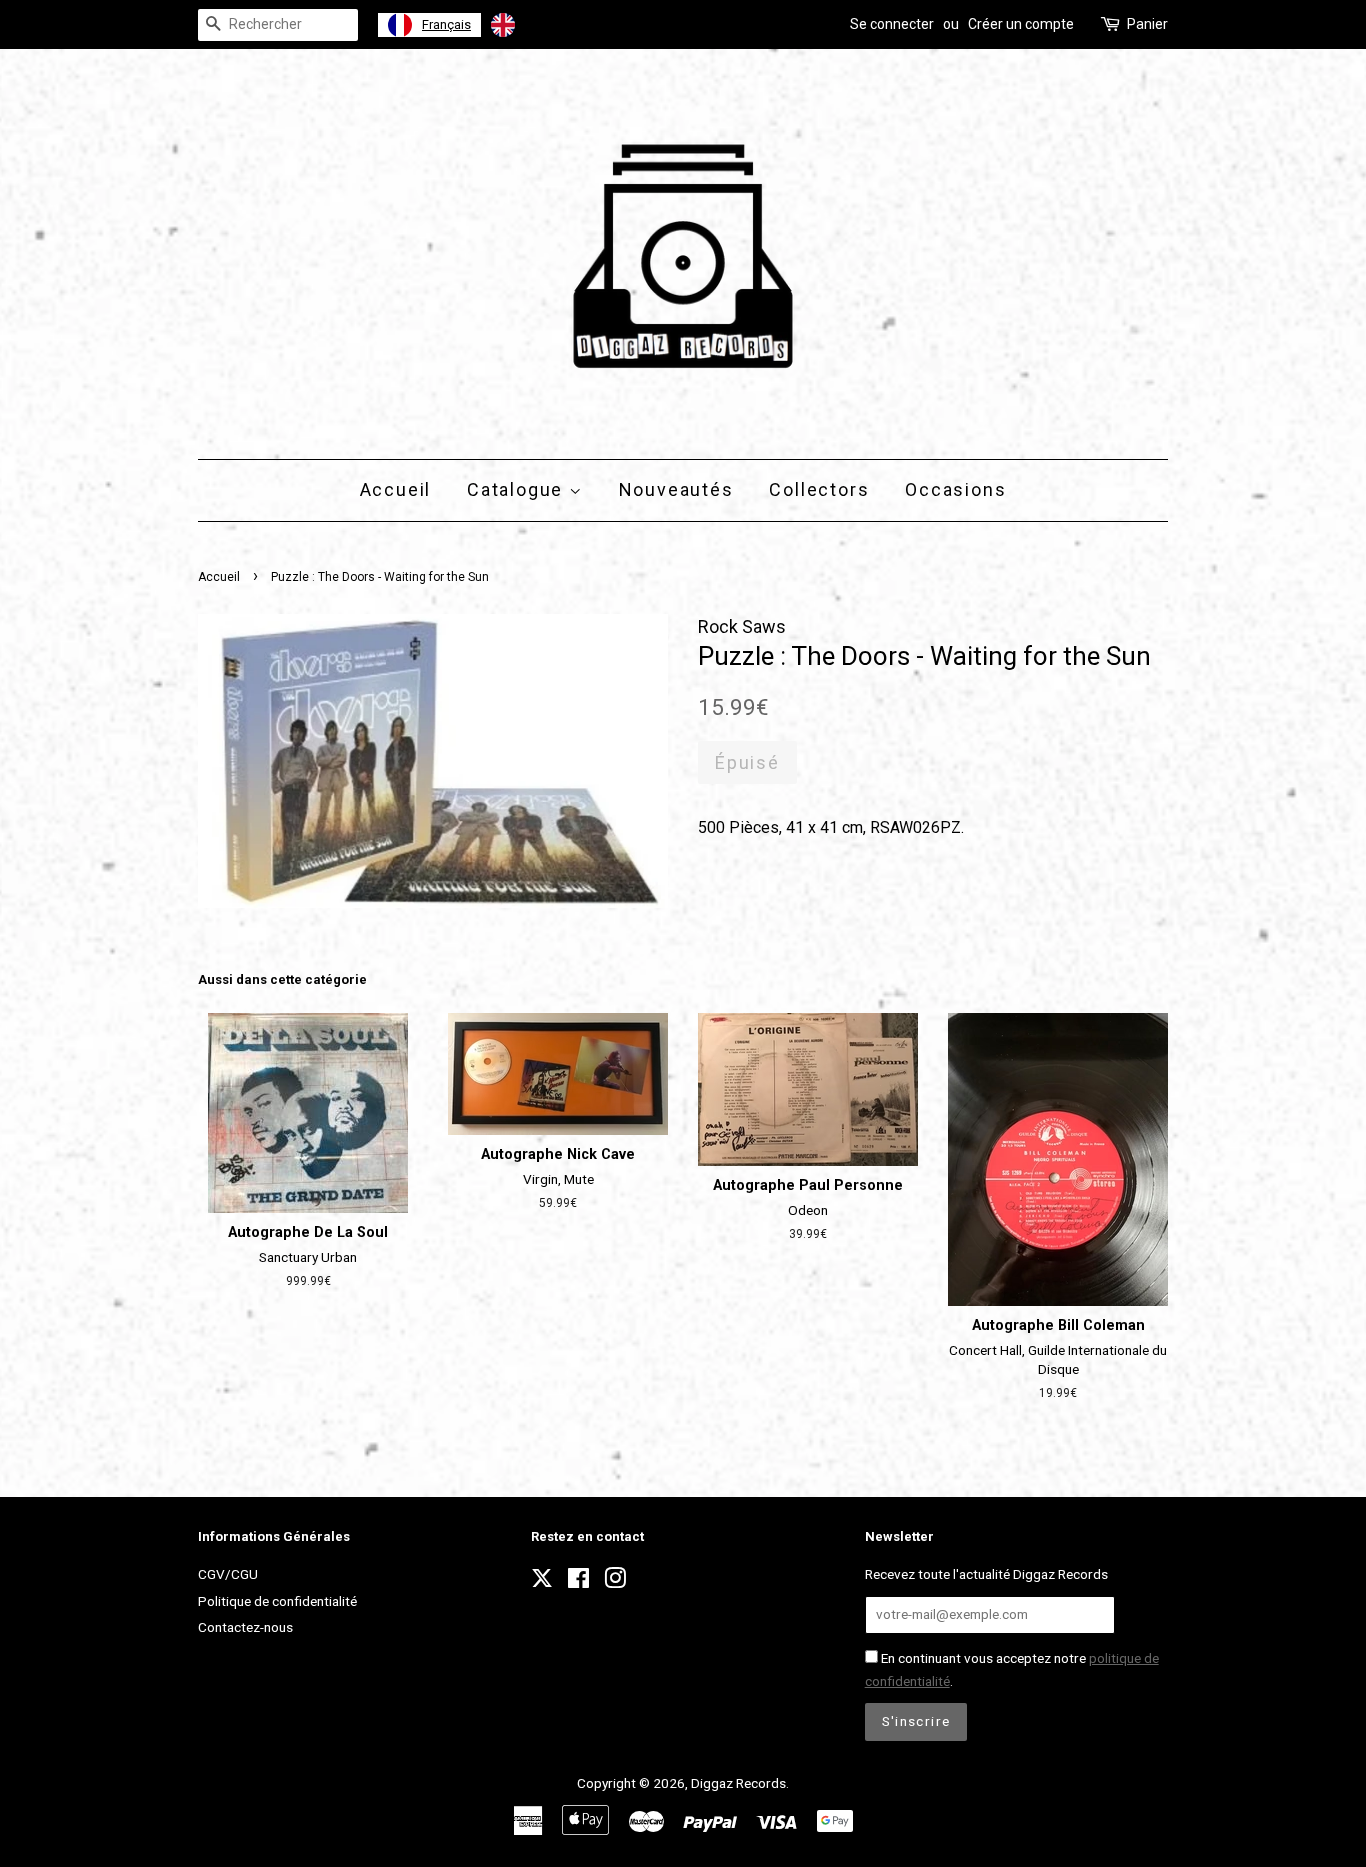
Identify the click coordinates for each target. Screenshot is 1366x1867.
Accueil (396, 489)
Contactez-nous (245, 1627)
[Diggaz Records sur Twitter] (542, 1584)
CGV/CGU (228, 1574)
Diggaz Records (738, 1783)
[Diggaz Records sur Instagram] (615, 1582)
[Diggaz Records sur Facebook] (578, 1582)
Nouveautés (676, 489)
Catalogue (518, 489)
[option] (529, 25)
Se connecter (892, 24)
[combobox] (429, 25)
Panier (1147, 24)
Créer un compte (1021, 24)
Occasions (955, 489)
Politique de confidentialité (277, 1601)
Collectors (819, 489)
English (546, 24)
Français (446, 24)
